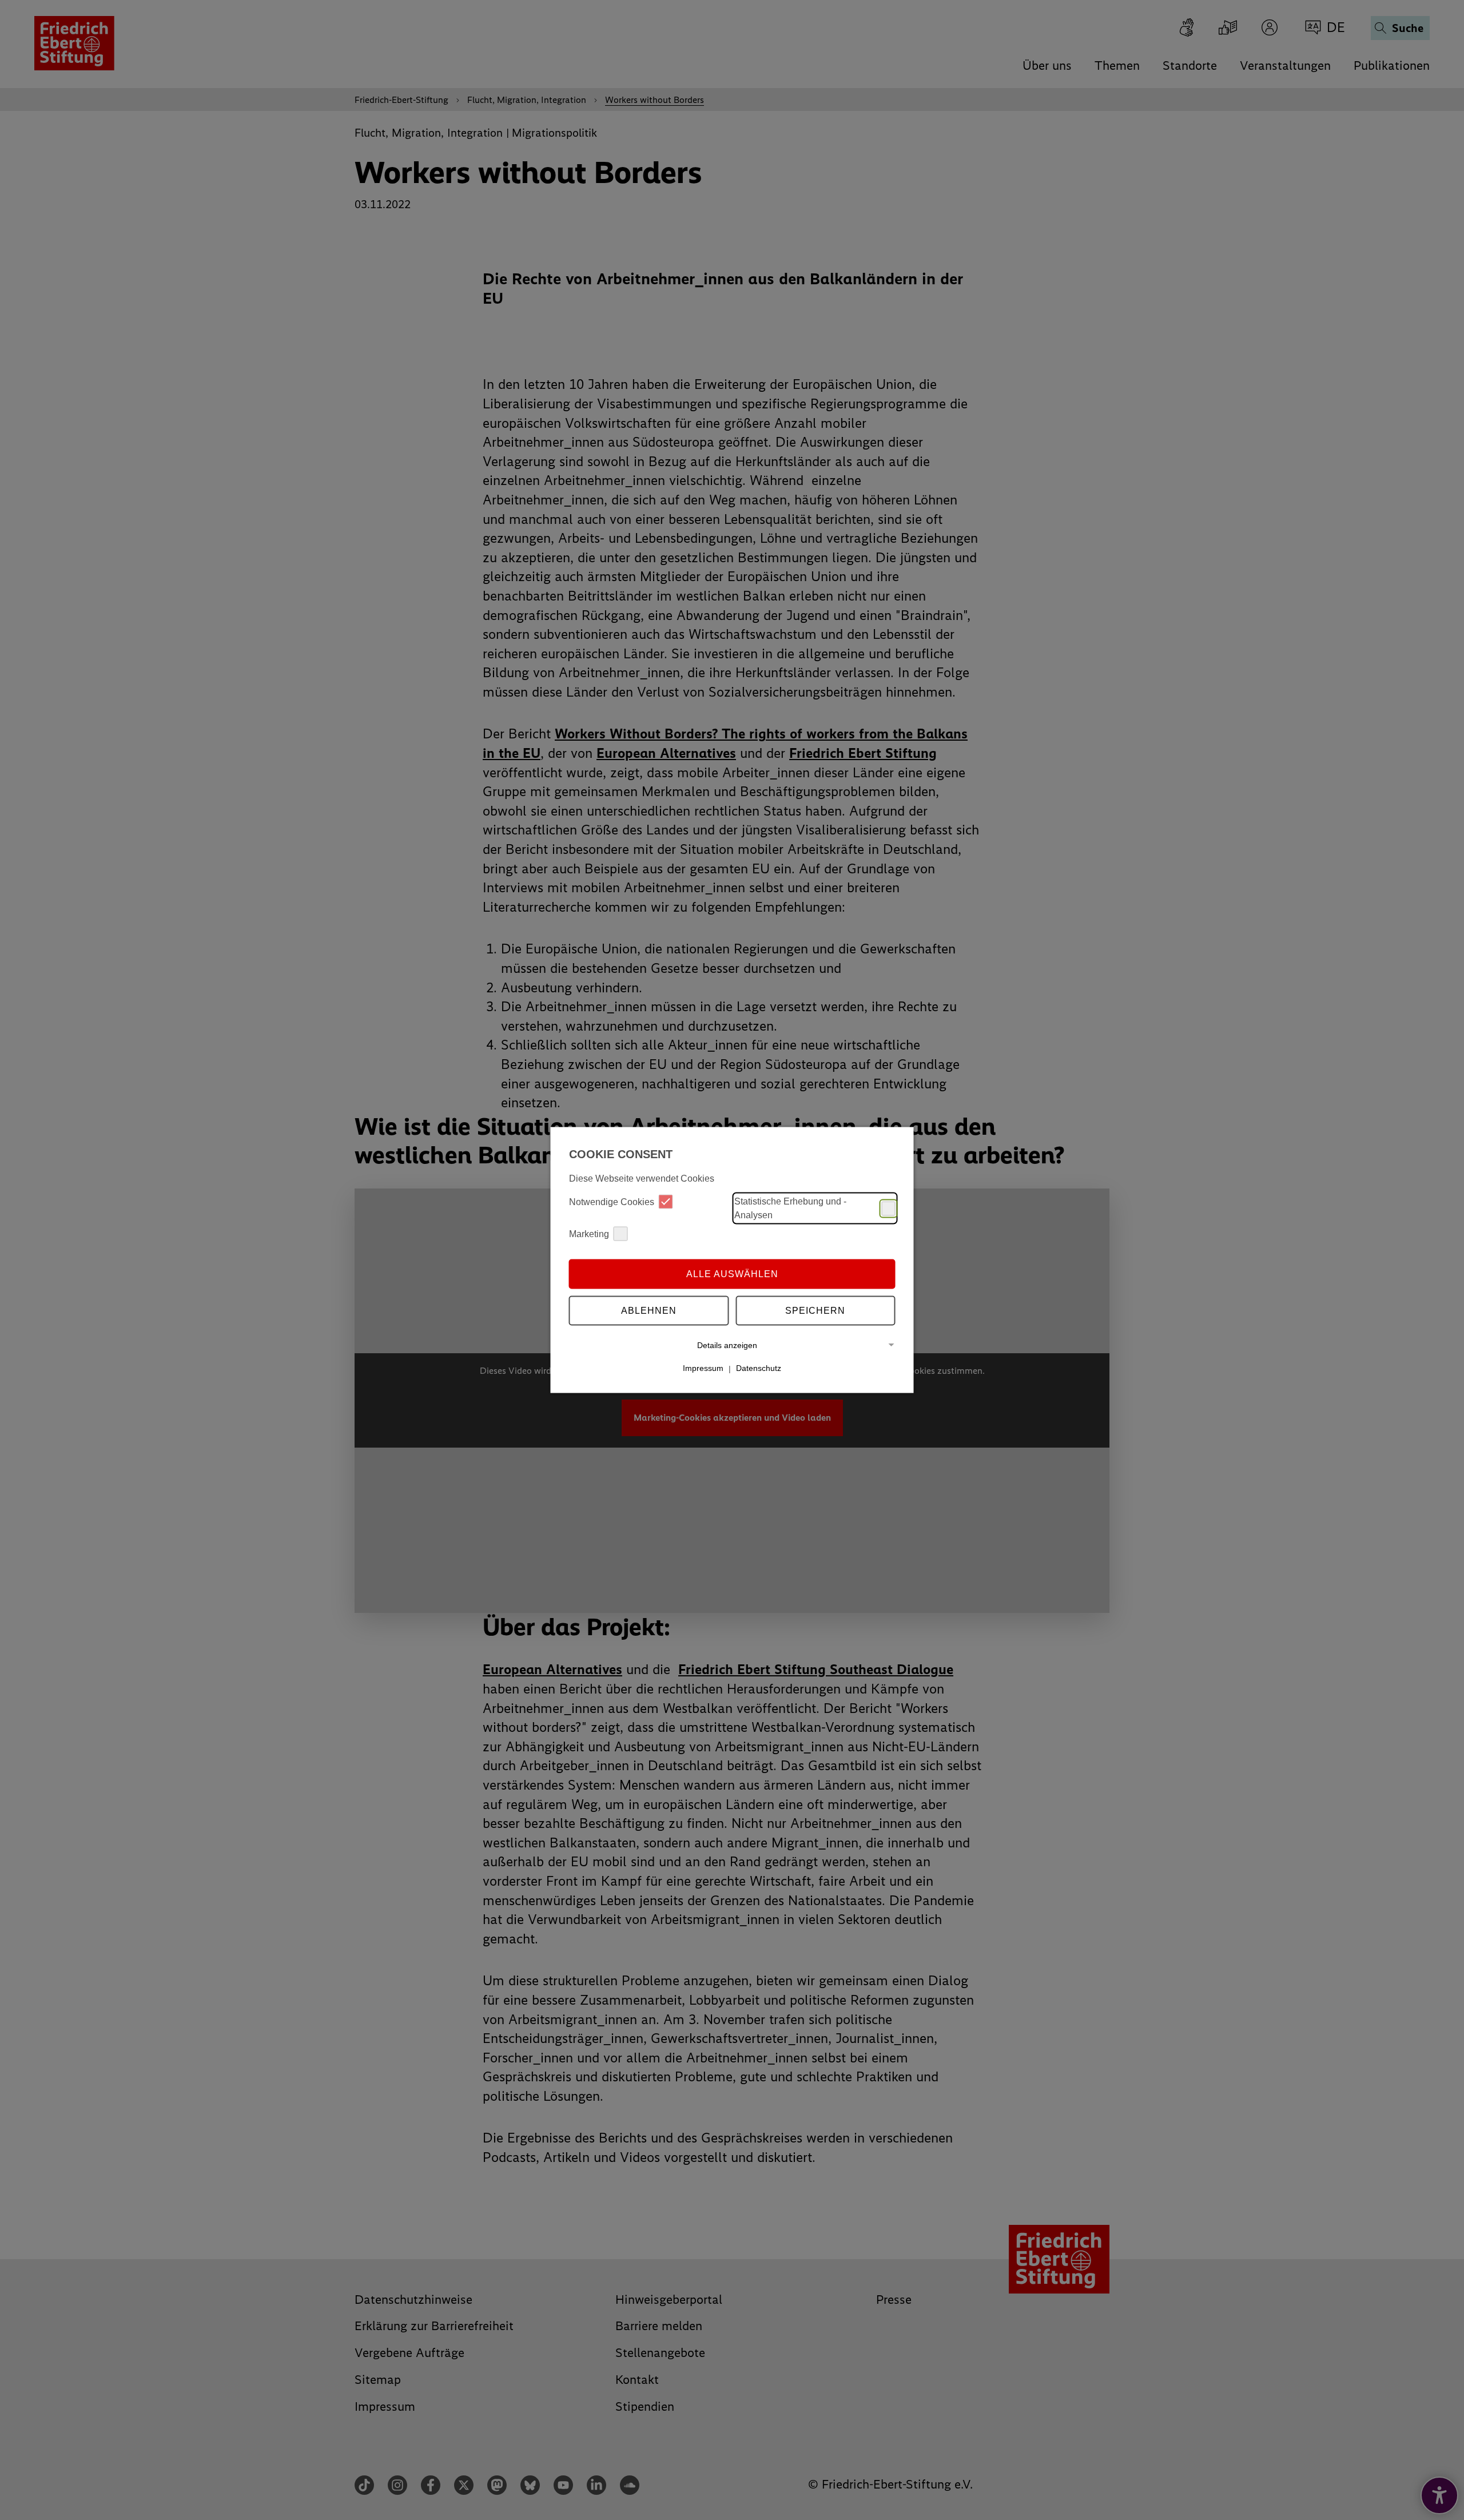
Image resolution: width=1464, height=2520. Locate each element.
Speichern (815, 1310)
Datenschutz (759, 1368)
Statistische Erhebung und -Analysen (790, 1208)
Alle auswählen (732, 1273)
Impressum (703, 1368)
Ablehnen (649, 1310)
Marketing (589, 1233)
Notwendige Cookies (612, 1201)
